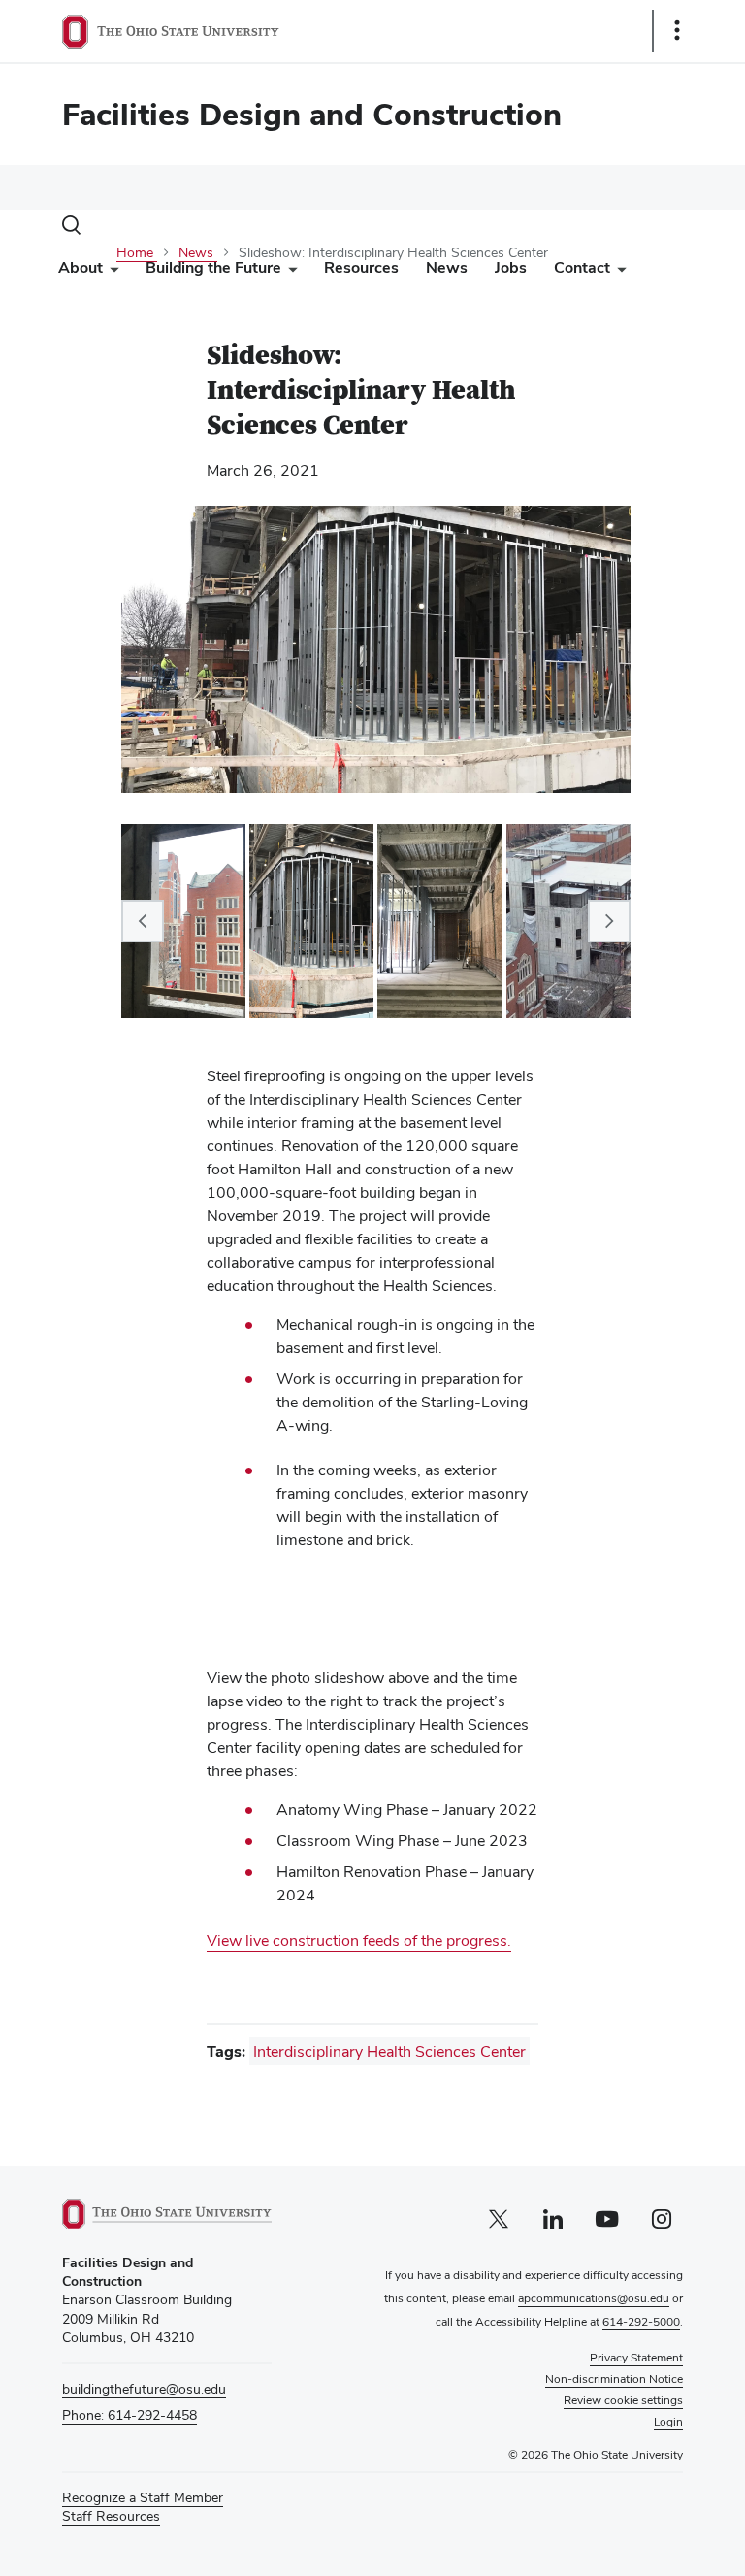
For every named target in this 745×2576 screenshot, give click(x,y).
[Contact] (618, 272)
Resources (361, 267)
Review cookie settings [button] (623, 2400)
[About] (111, 272)
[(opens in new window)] (167, 2214)
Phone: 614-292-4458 (130, 2415)
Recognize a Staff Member (143, 2497)
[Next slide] (609, 921)
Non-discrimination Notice (614, 2379)
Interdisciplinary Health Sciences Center (389, 2051)
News (447, 267)
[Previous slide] (143, 921)
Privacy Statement (636, 2358)
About (81, 267)
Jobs (511, 267)
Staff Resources (111, 2516)
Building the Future (213, 267)
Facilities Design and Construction (312, 114)
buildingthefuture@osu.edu (144, 2389)
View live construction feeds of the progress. (359, 1941)
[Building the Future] (289, 272)
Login (668, 2422)
